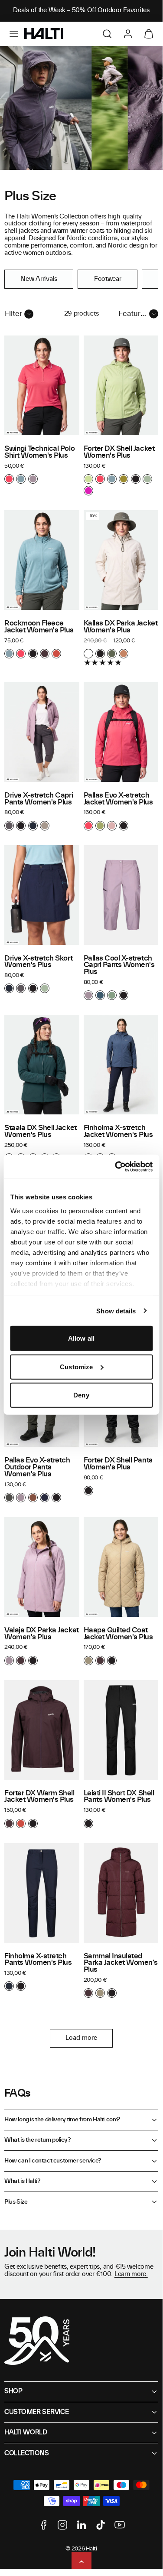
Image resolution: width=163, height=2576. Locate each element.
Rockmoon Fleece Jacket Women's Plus (39, 627)
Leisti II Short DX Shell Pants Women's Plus (119, 1797)
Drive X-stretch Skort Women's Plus (38, 962)
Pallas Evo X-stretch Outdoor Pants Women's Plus (37, 1467)
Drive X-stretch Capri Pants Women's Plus (39, 799)
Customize (76, 1366)
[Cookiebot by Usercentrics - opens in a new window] (116, 1166)
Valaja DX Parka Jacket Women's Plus (42, 1634)
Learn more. (131, 2274)
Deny (81, 1395)
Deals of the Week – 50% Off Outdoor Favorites (81, 10)
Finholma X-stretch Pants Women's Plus (38, 1960)
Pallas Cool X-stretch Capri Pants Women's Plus (119, 965)
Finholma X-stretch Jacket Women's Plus (118, 1131)
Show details (116, 1311)
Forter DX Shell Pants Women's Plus (118, 1464)
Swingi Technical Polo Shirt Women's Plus (39, 452)
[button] (14, 34)
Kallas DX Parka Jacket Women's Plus (121, 627)
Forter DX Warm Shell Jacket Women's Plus (39, 1797)
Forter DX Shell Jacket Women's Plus (119, 452)
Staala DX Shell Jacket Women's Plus (41, 1131)
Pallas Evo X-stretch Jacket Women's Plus (118, 799)
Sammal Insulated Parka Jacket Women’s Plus (121, 1963)
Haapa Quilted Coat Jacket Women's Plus (118, 1634)
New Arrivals (39, 279)
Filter (13, 314)
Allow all (81, 1338)
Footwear (108, 279)
